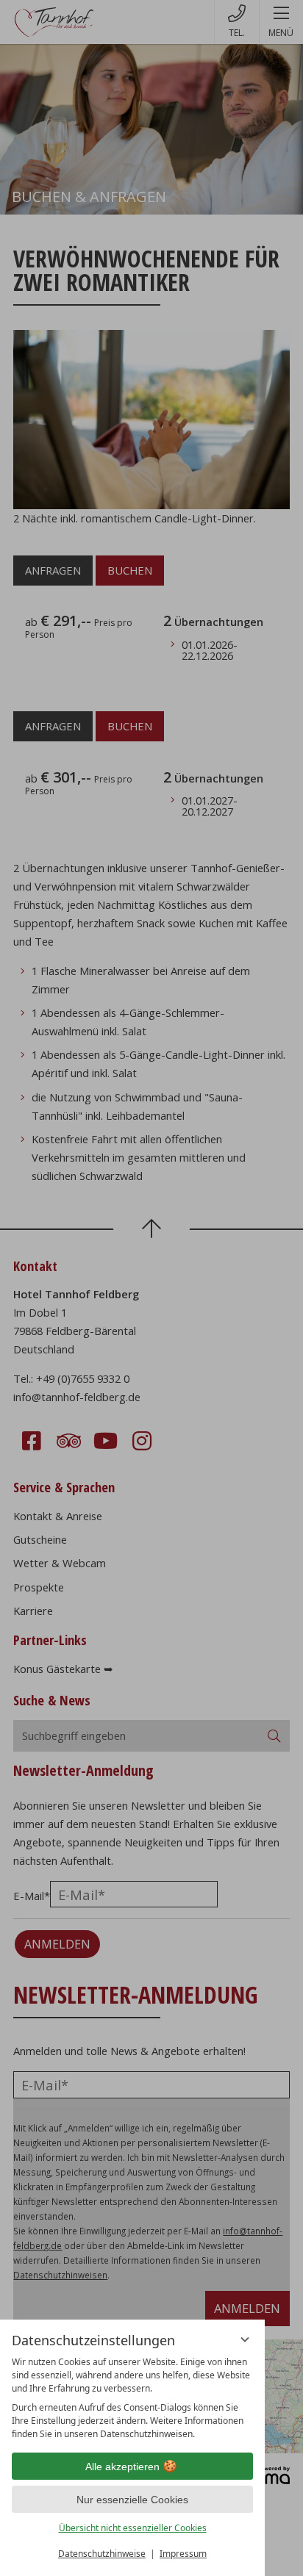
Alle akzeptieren (122, 2467)
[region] (132, 2398)
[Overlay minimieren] (245, 2339)
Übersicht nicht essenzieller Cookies (133, 2528)
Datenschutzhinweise (102, 2554)
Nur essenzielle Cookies (132, 2500)
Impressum (183, 2554)
